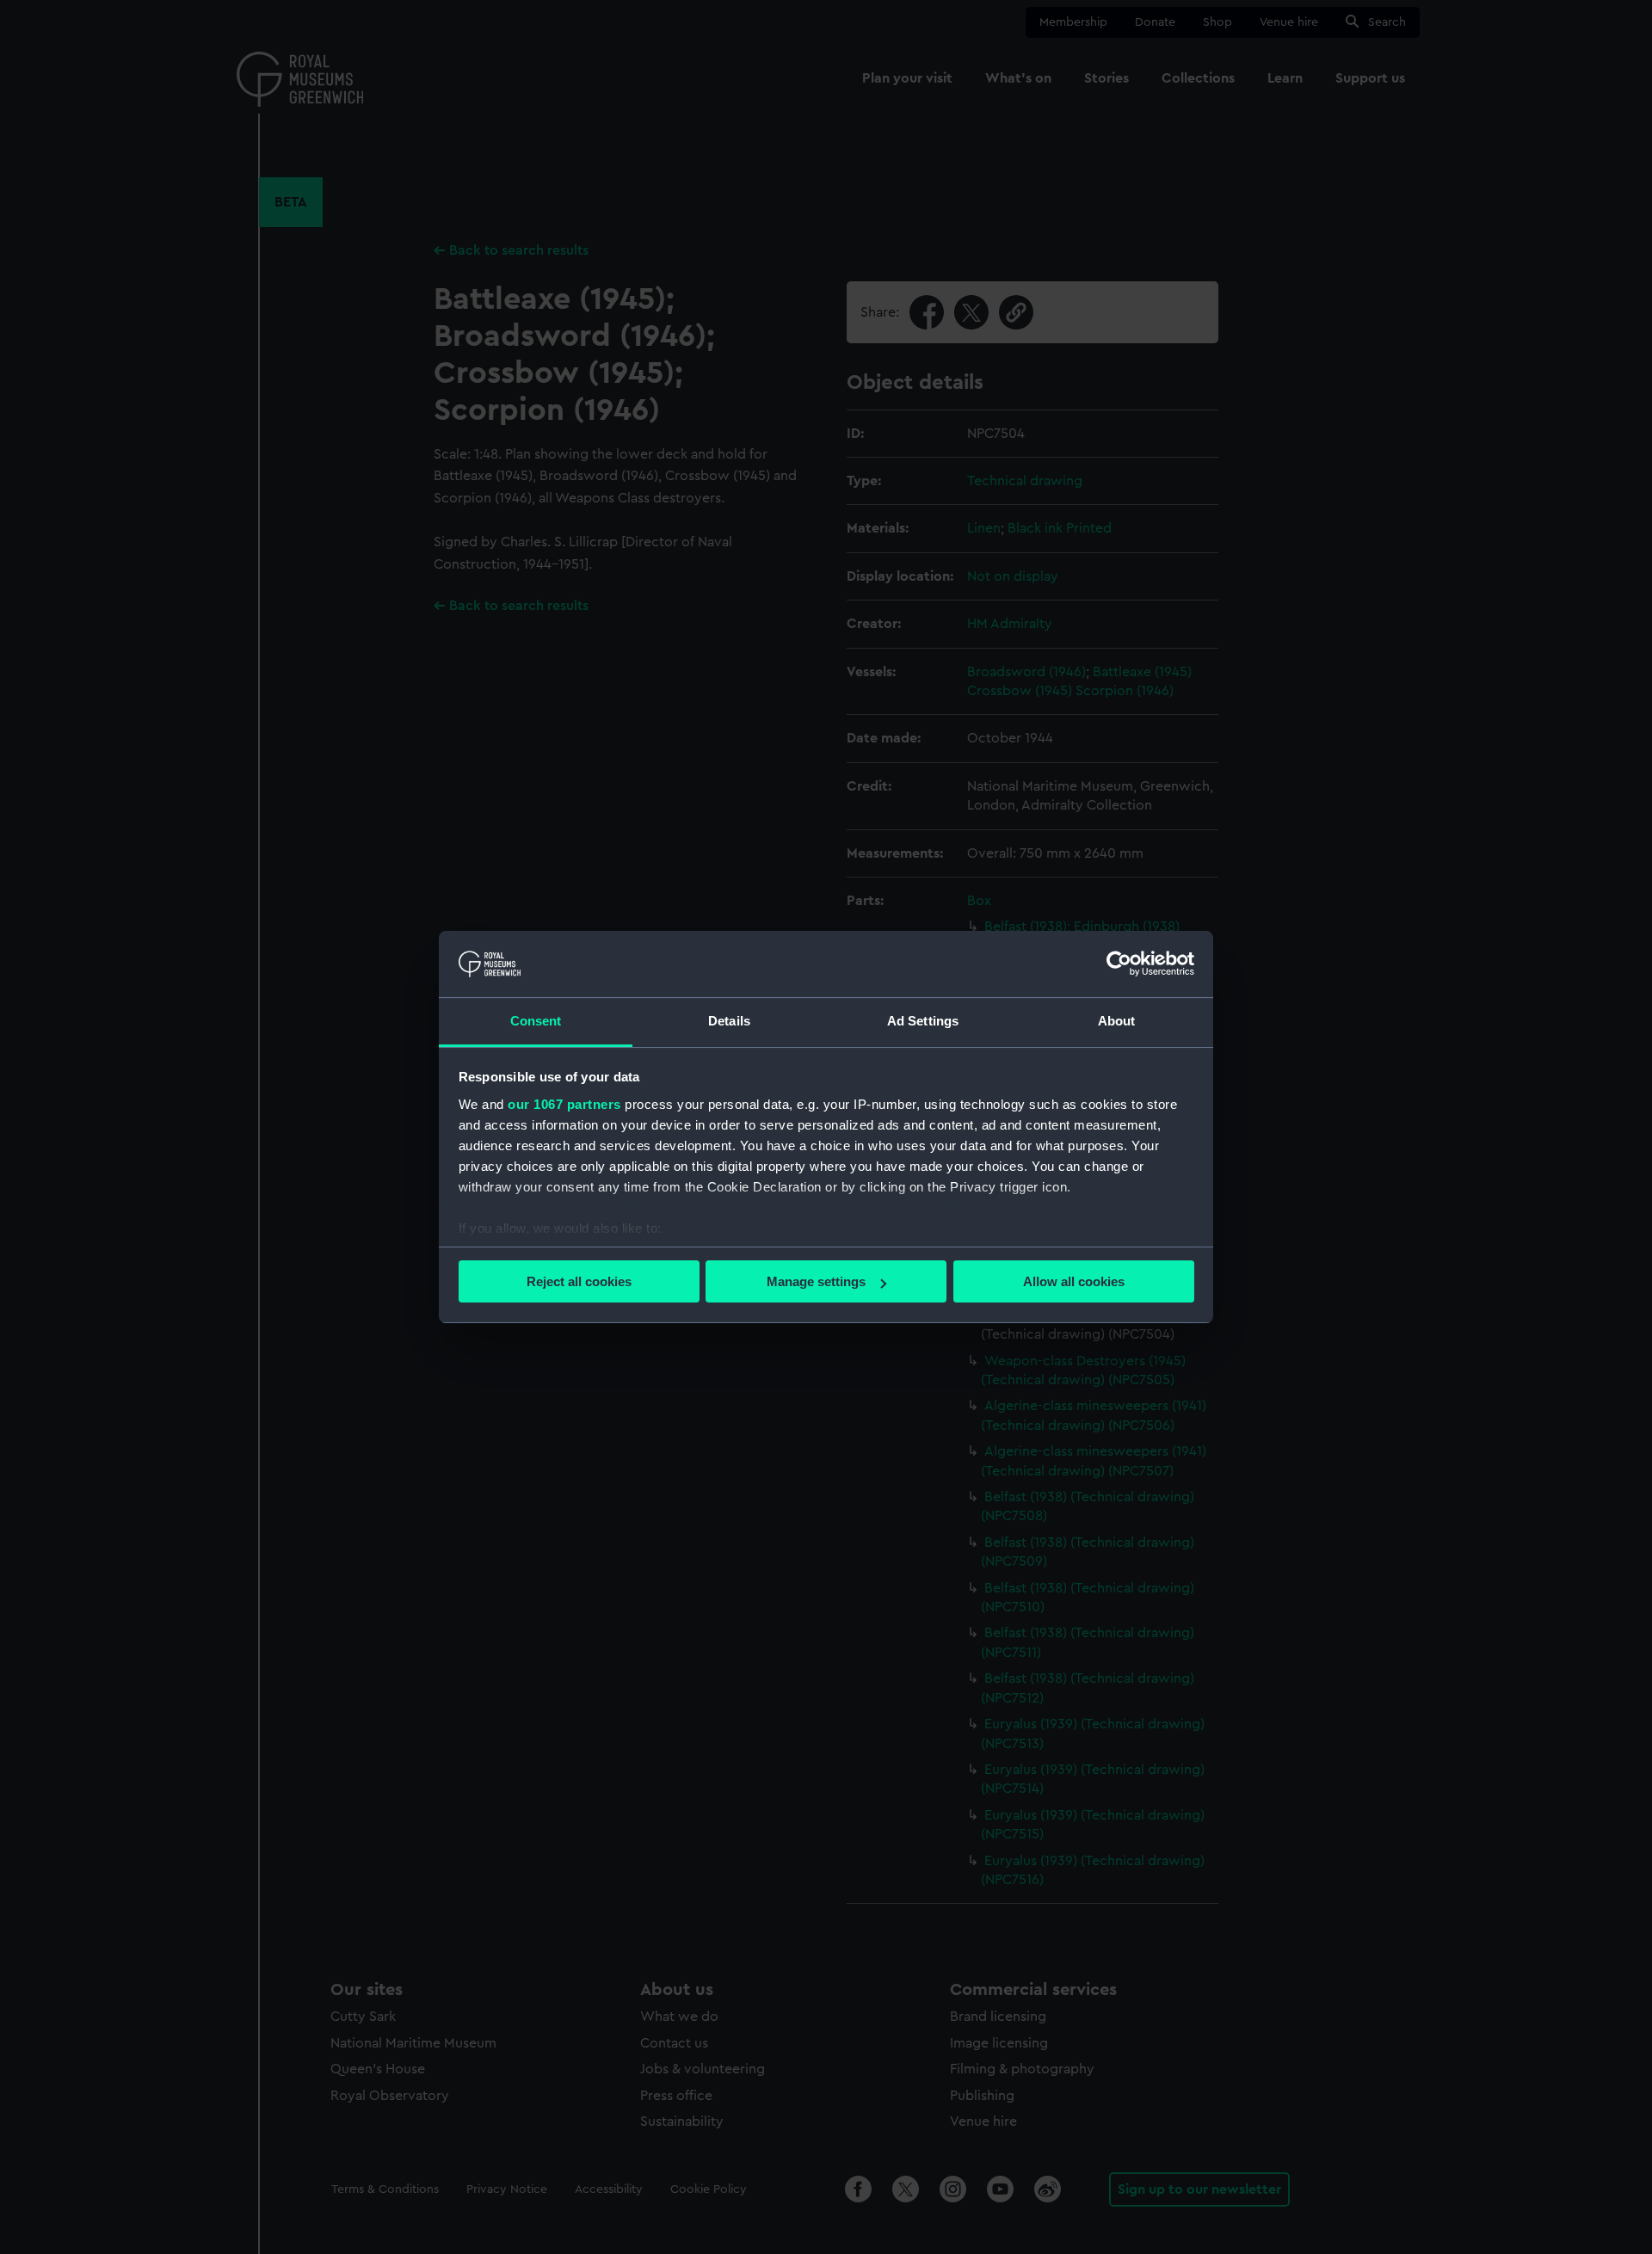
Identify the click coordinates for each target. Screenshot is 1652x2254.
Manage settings (816, 1281)
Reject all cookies (579, 1281)
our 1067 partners (564, 1104)
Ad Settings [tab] (923, 1021)
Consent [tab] (536, 1021)
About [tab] (1117, 1021)
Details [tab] (729, 1021)
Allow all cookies (1074, 1281)
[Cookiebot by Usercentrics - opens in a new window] (1119, 964)
